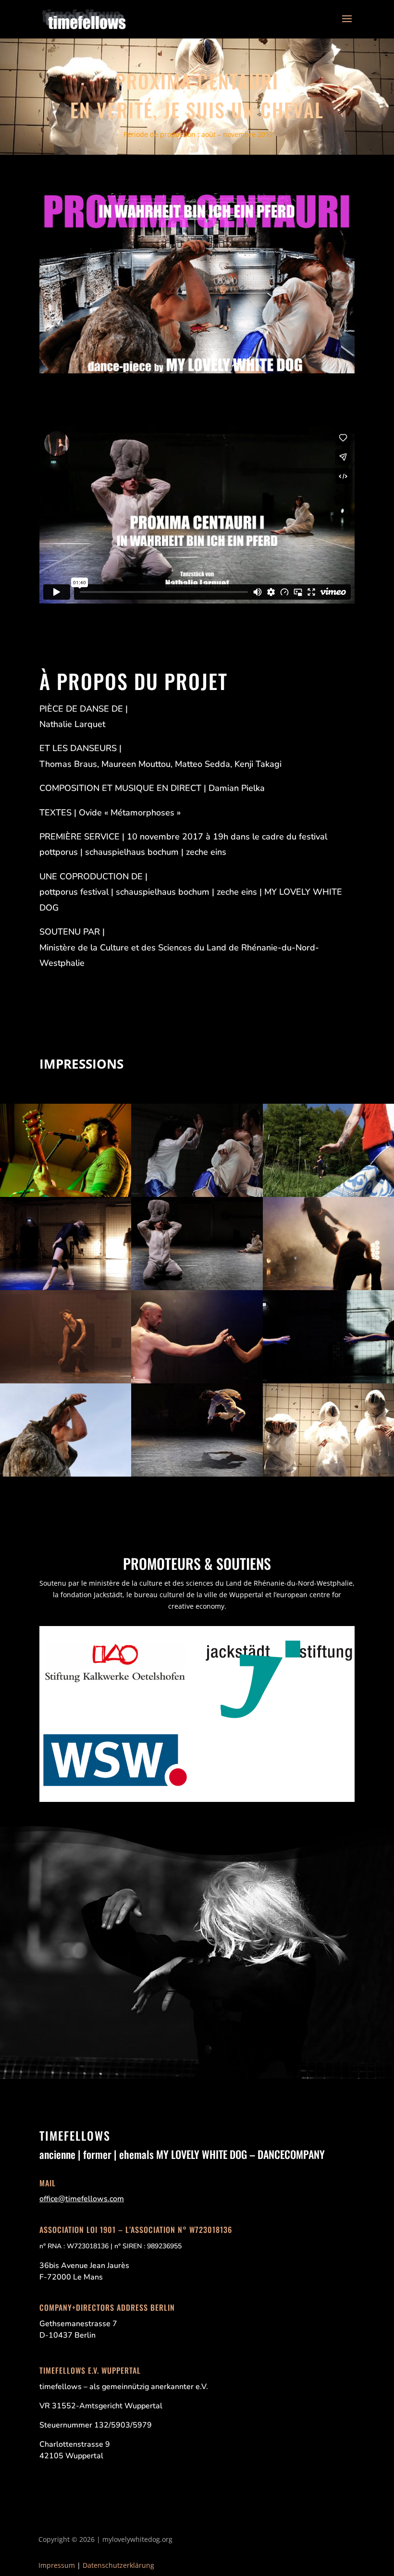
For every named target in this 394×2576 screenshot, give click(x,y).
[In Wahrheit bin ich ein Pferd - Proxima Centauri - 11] (197, 1381)
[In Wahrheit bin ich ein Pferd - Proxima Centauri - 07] (197, 1288)
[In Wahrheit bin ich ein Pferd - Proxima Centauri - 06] (66, 1288)
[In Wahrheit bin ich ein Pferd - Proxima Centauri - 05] (328, 1194)
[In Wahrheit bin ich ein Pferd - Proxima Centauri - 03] (328, 1474)
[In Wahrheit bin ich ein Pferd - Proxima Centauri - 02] (66, 1194)
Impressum (57, 2565)
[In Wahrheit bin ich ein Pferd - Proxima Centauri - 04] (197, 1194)
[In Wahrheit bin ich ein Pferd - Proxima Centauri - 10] (66, 1381)
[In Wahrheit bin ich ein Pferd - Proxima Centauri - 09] (328, 1288)
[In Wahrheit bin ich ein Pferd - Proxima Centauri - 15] (197, 1474)
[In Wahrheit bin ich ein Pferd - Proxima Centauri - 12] (328, 1381)
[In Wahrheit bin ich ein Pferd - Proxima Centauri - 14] (66, 1474)
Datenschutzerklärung (118, 2565)
